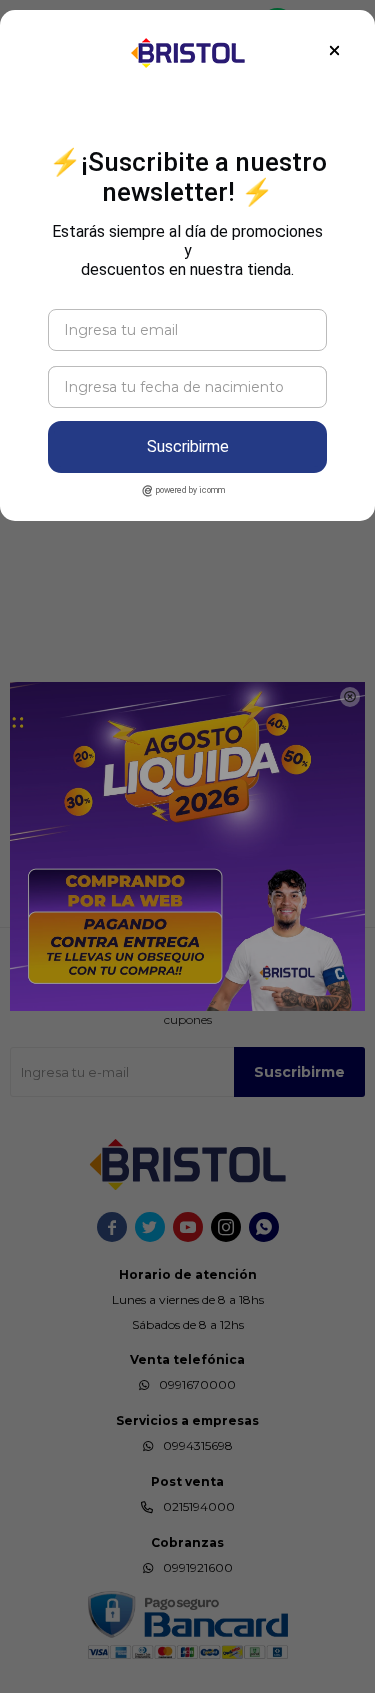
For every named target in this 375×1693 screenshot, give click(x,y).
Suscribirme (188, 446)
